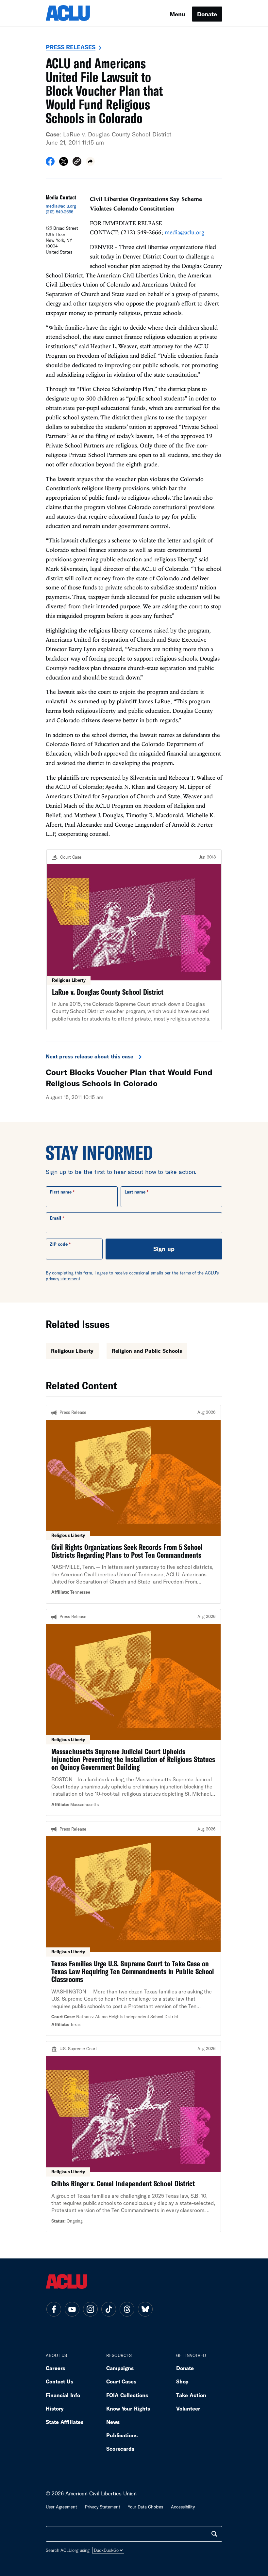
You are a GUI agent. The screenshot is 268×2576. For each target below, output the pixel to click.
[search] (214, 2534)
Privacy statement (103, 2507)
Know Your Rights (128, 2408)
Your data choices (145, 2507)
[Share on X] (64, 164)
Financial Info (63, 2395)
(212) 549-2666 (59, 212)
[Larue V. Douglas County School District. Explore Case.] (134, 940)
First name (61, 1192)
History (55, 2408)
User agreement (61, 2507)
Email (55, 1218)
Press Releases (71, 47)
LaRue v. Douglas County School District (117, 134)
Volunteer (188, 2408)
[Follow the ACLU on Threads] (127, 2309)
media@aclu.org (61, 206)
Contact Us (59, 2381)
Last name (135, 1192)
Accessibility (183, 2507)
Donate (207, 14)
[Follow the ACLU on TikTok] (109, 2309)
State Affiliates (65, 2422)
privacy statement (63, 1279)
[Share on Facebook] (50, 164)
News (113, 2422)
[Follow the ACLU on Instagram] (90, 2309)
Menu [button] (177, 14)
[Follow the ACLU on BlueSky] (145, 2309)
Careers (55, 2368)
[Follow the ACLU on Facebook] (54, 2309)
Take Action (191, 2395)
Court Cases (121, 2381)
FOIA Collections (127, 2395)
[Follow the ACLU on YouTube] (72, 2309)
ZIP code (59, 1244)
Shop (183, 2381)
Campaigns (120, 2368)
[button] (77, 162)
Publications (122, 2435)
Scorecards (120, 2449)
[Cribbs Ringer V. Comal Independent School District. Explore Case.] (133, 2137)
